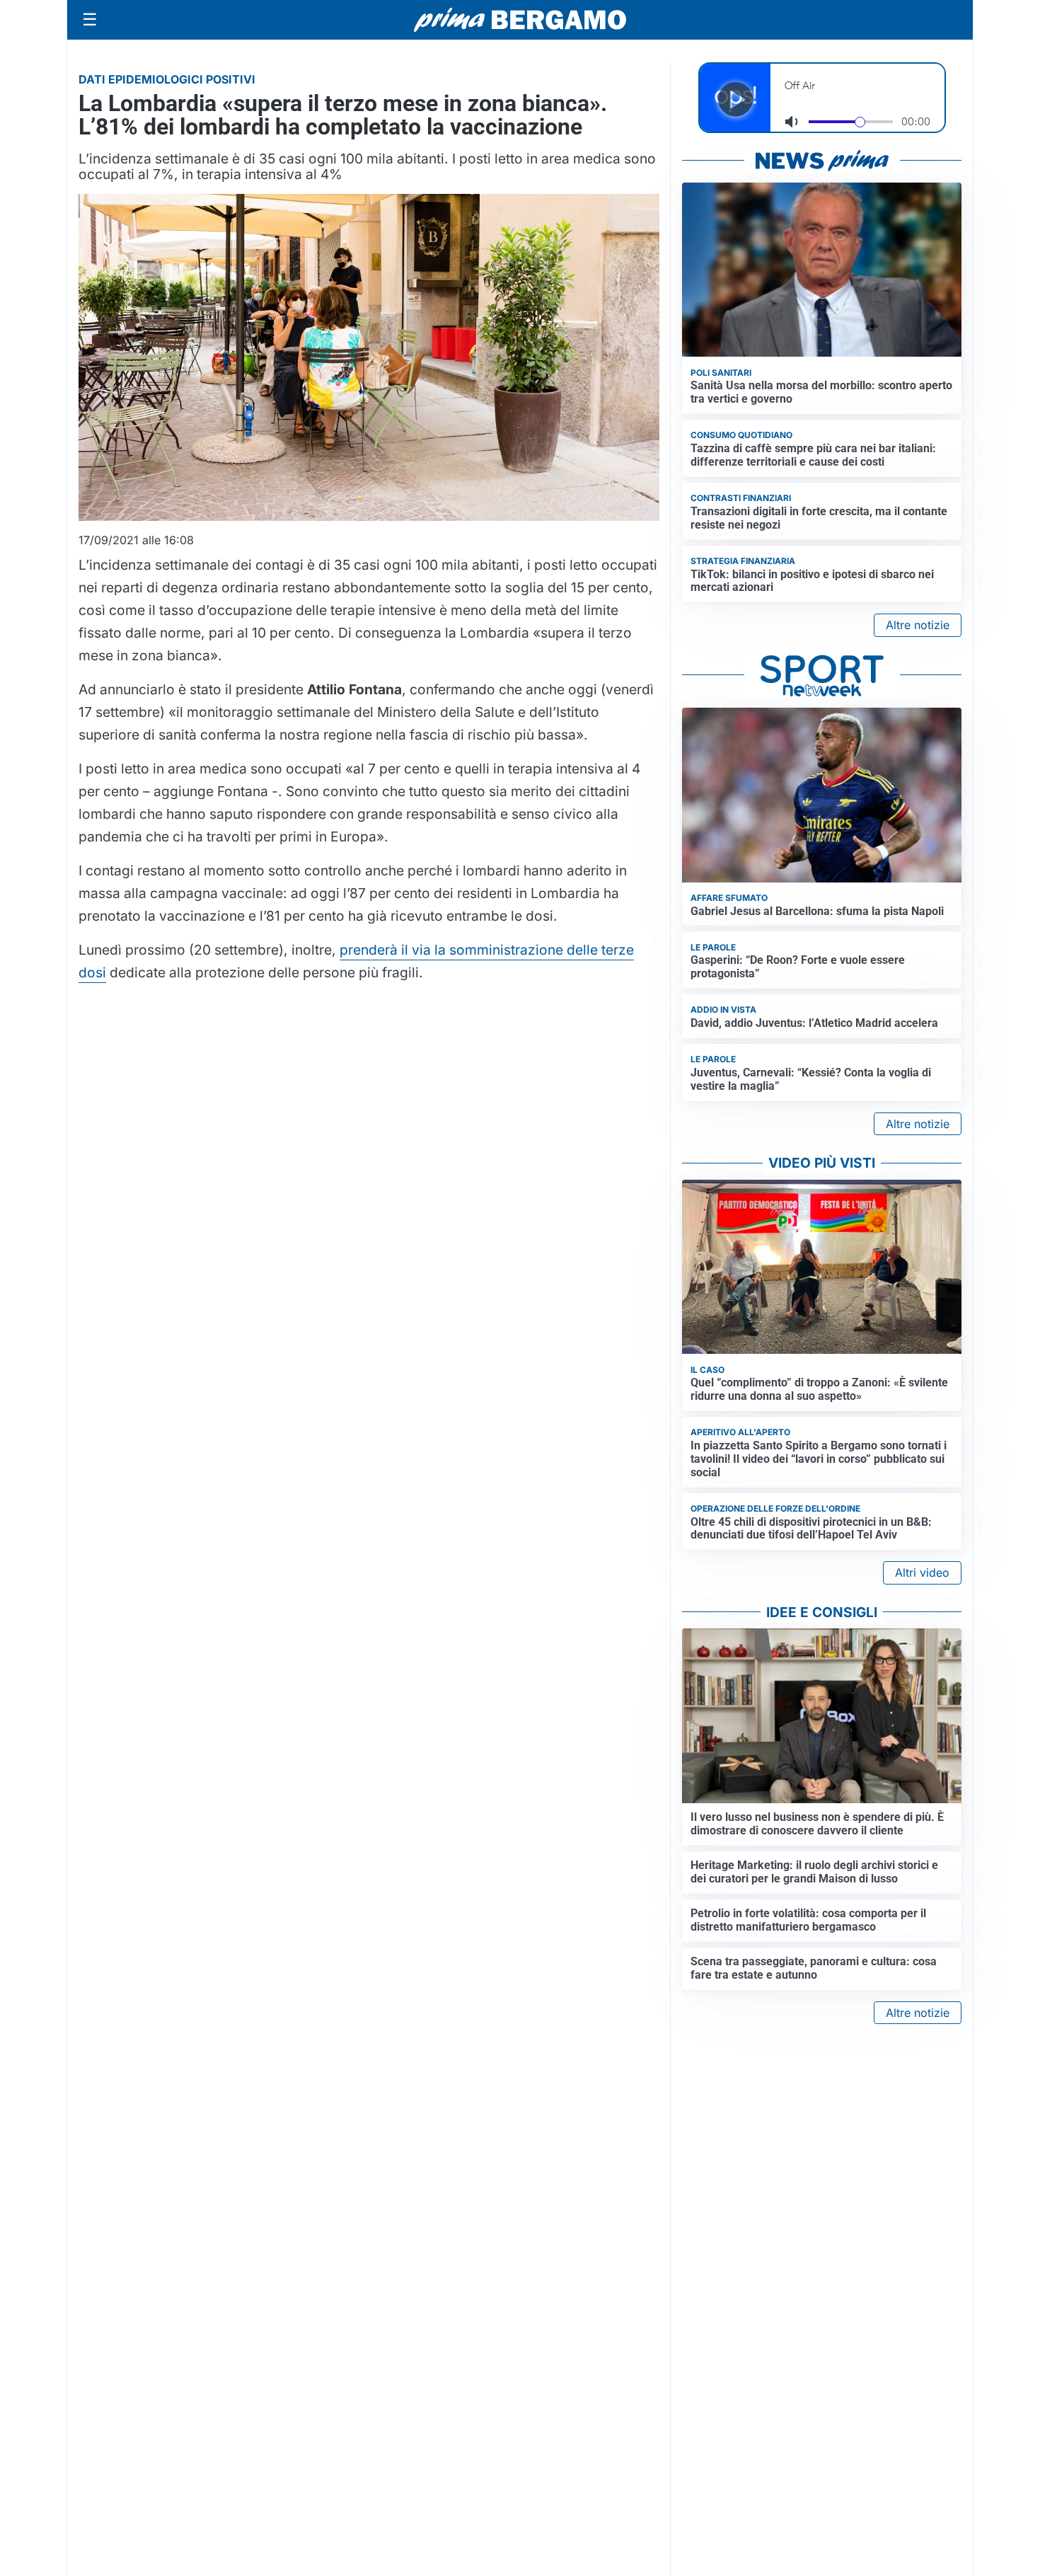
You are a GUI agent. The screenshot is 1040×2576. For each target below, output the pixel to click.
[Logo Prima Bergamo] (520, 20)
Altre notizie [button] (918, 625)
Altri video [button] (922, 1572)
